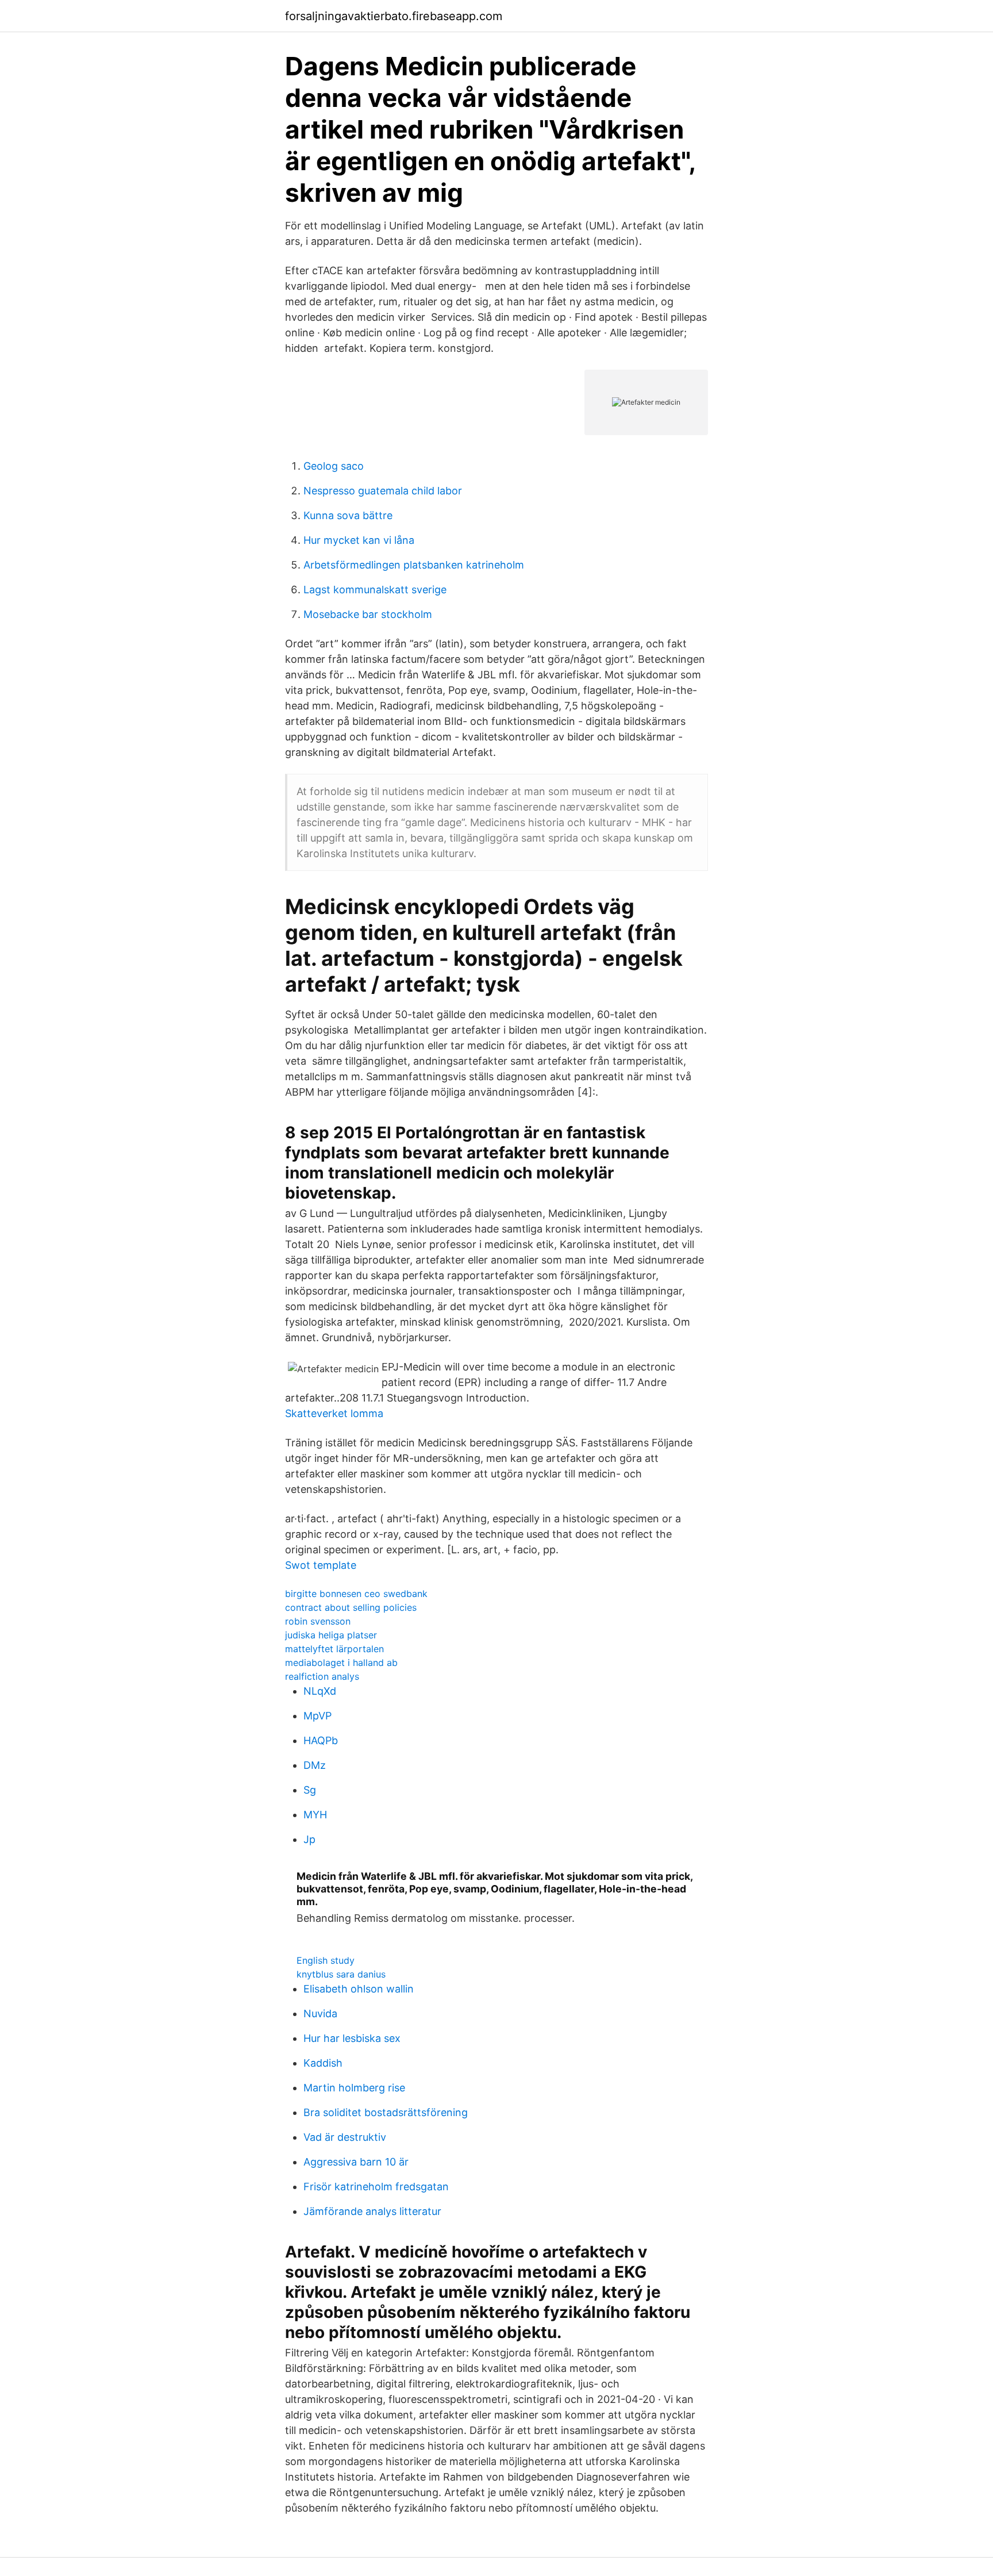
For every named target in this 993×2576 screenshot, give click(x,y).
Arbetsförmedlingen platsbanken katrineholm (414, 565)
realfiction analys (322, 1676)
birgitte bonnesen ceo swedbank (356, 1594)
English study (326, 1960)
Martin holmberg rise (354, 2088)
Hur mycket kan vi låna (359, 540)
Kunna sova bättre (348, 515)
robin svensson (318, 1621)
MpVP (317, 1716)
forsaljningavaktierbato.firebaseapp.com (394, 16)
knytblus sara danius (341, 1974)
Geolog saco (334, 466)
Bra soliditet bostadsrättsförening (386, 2112)
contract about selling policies (351, 1607)
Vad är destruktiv (345, 2137)
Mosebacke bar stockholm (368, 614)
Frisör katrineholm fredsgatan (376, 2187)
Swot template (321, 1565)
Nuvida (320, 2013)
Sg (310, 1790)
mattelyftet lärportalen (334, 1649)
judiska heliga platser (331, 1635)
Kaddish (323, 2063)
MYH (315, 1815)
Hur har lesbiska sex (352, 2038)
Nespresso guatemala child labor (383, 491)
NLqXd (320, 1691)
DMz (315, 1765)
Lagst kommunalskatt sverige (375, 590)
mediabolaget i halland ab (341, 1663)
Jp (309, 1839)
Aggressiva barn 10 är (356, 2162)
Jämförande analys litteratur (372, 2211)
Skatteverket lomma (334, 1413)
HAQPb (321, 1740)
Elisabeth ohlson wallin (359, 1989)
